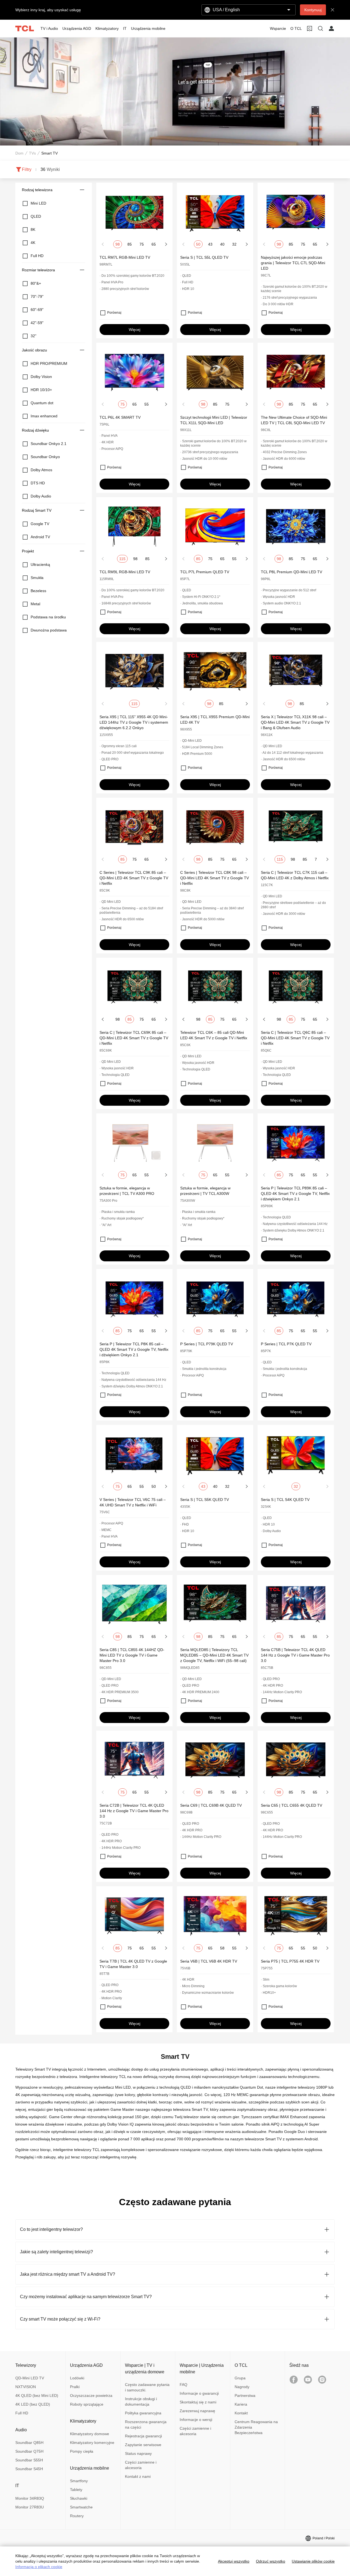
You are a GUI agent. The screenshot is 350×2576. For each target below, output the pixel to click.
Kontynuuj (313, 10)
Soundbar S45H (29, 2469)
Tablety (76, 2490)
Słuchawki (79, 2498)
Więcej (135, 330)
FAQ (183, 2385)
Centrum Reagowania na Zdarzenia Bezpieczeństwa (256, 2427)
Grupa (240, 2378)
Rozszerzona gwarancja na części (146, 2424)
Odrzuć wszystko (271, 2561)
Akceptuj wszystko (234, 2561)
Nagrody (242, 2387)
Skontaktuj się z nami (198, 2402)
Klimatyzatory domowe (90, 2434)
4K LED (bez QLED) (33, 2404)
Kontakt (241, 2413)
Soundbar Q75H (29, 2451)
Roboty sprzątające (87, 2404)
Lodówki (77, 2378)
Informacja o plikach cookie (39, 2567)
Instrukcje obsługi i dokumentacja (141, 2402)
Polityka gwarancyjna (143, 2413)
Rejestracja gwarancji (143, 2436)
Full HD (22, 2413)
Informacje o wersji (196, 2420)
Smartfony (79, 2481)
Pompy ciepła (82, 2451)
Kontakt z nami (138, 2476)
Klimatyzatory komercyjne (92, 2443)
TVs (32, 153)
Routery (77, 2516)
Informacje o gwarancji (199, 2393)
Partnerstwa (245, 2395)
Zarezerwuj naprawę (197, 2411)
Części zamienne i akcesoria (141, 2465)
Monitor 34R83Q (30, 2498)
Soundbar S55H (29, 2460)
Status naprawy (138, 2453)
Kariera (241, 2404)
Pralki (75, 2387)
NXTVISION (26, 2387)
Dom (19, 153)
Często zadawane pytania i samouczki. (147, 2387)
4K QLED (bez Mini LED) (37, 2395)
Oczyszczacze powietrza (91, 2395)
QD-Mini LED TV (30, 2378)
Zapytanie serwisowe (143, 2445)
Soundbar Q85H (29, 2443)
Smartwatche (81, 2507)
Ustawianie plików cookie (313, 2561)
